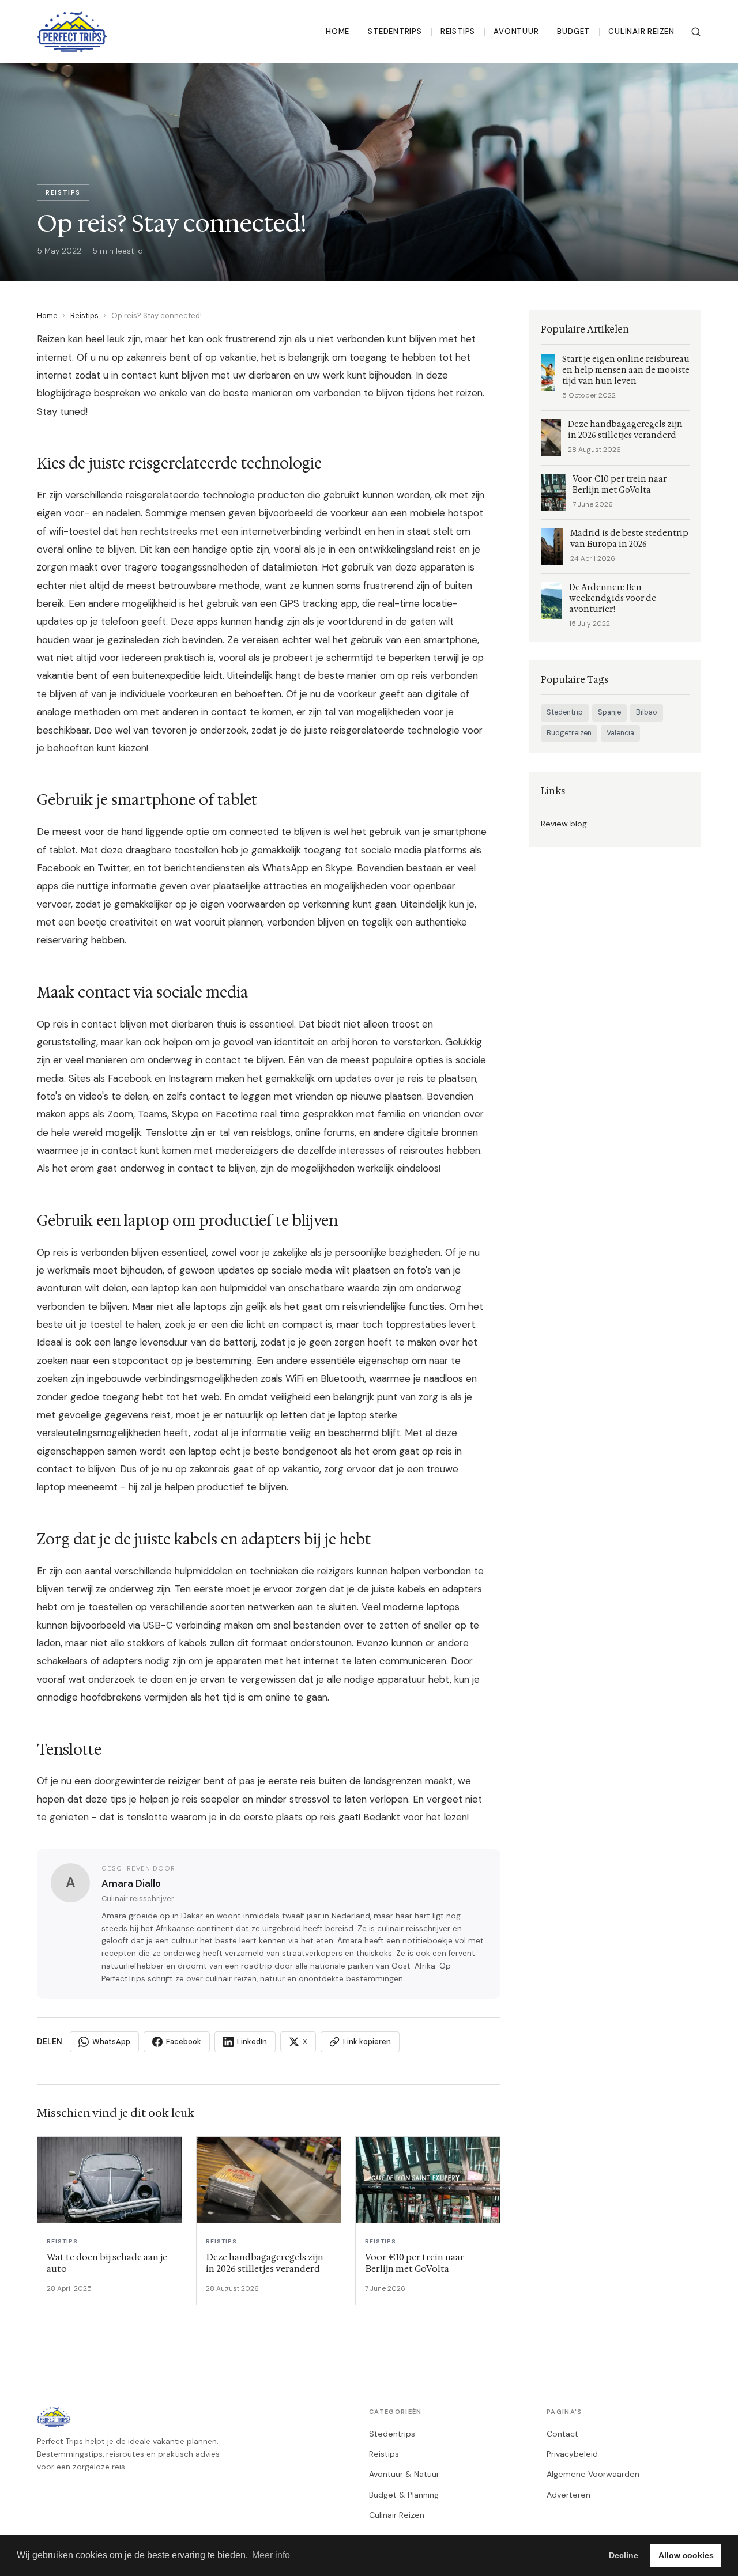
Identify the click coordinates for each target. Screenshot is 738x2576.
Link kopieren (367, 2041)
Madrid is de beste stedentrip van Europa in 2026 (629, 539)
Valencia (620, 733)
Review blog (564, 824)
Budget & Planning (404, 2495)
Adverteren (568, 2495)
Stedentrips (395, 31)
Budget (573, 31)
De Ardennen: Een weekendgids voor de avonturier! (613, 598)
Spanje (609, 712)
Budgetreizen (569, 733)
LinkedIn (252, 2041)
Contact (562, 2434)
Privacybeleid (572, 2454)
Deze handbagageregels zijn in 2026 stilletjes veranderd (625, 430)
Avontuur (516, 31)
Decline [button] (624, 2555)
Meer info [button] (271, 2555)
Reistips (458, 31)
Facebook (184, 2041)
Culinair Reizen (641, 31)
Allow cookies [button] (686, 2555)
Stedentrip (565, 712)
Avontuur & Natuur (404, 2474)
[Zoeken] (696, 32)
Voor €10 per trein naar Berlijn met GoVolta (620, 485)
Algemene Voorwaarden (593, 2474)
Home (338, 31)
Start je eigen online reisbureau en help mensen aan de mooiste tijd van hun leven (626, 370)
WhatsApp (111, 2041)
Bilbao (647, 712)
